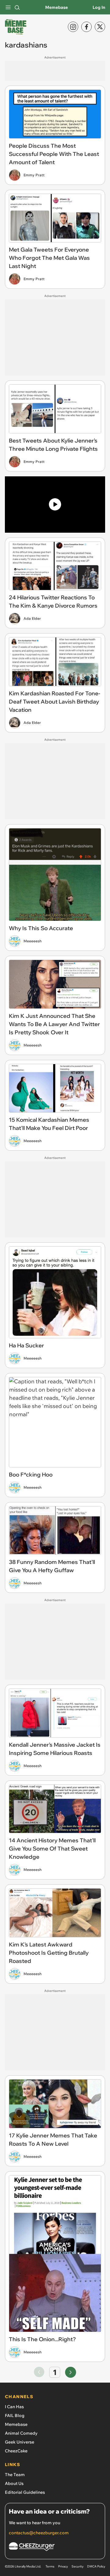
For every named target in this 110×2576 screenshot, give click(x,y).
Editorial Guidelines (25, 2492)
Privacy (63, 2566)
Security (77, 2566)
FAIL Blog (15, 2415)
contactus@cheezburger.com (39, 2533)
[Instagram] (73, 27)
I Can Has (14, 2407)
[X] (100, 27)
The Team (15, 2475)
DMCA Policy (96, 2566)
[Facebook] (86, 27)
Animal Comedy (21, 2433)
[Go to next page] (71, 2372)
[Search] (17, 7)
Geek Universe (20, 2442)
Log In (99, 7)
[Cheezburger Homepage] (55, 2548)
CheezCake (16, 2451)
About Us (14, 2483)
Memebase (57, 7)
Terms (50, 2566)
